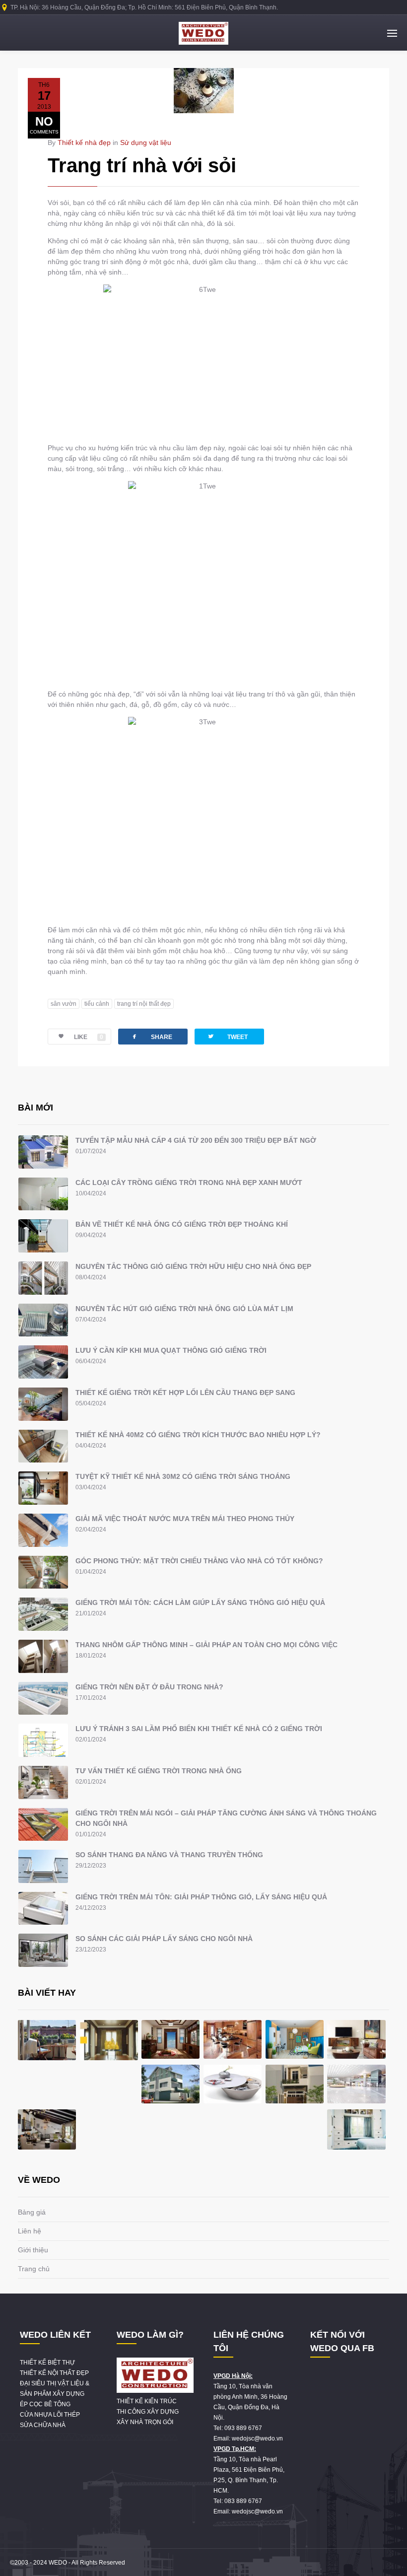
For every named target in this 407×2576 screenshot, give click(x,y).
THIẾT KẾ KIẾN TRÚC (147, 2401)
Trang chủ (34, 2269)
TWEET (227, 1036)
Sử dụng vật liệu (146, 142)
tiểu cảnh (97, 1004)
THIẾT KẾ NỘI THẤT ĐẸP (54, 2373)
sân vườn (64, 1004)
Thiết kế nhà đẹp (84, 142)
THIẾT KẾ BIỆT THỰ (47, 2363)
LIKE (89, 1037)
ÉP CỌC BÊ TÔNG (45, 2404)
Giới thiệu (33, 2250)
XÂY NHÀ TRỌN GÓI (145, 2422)
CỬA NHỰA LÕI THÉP (50, 2415)
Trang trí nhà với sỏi (142, 165)
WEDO (58, 2563)
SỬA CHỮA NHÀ (43, 2425)
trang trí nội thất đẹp (144, 1004)
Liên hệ (30, 2231)
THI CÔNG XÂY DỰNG (148, 2412)
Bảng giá (32, 2212)
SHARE (151, 1036)
